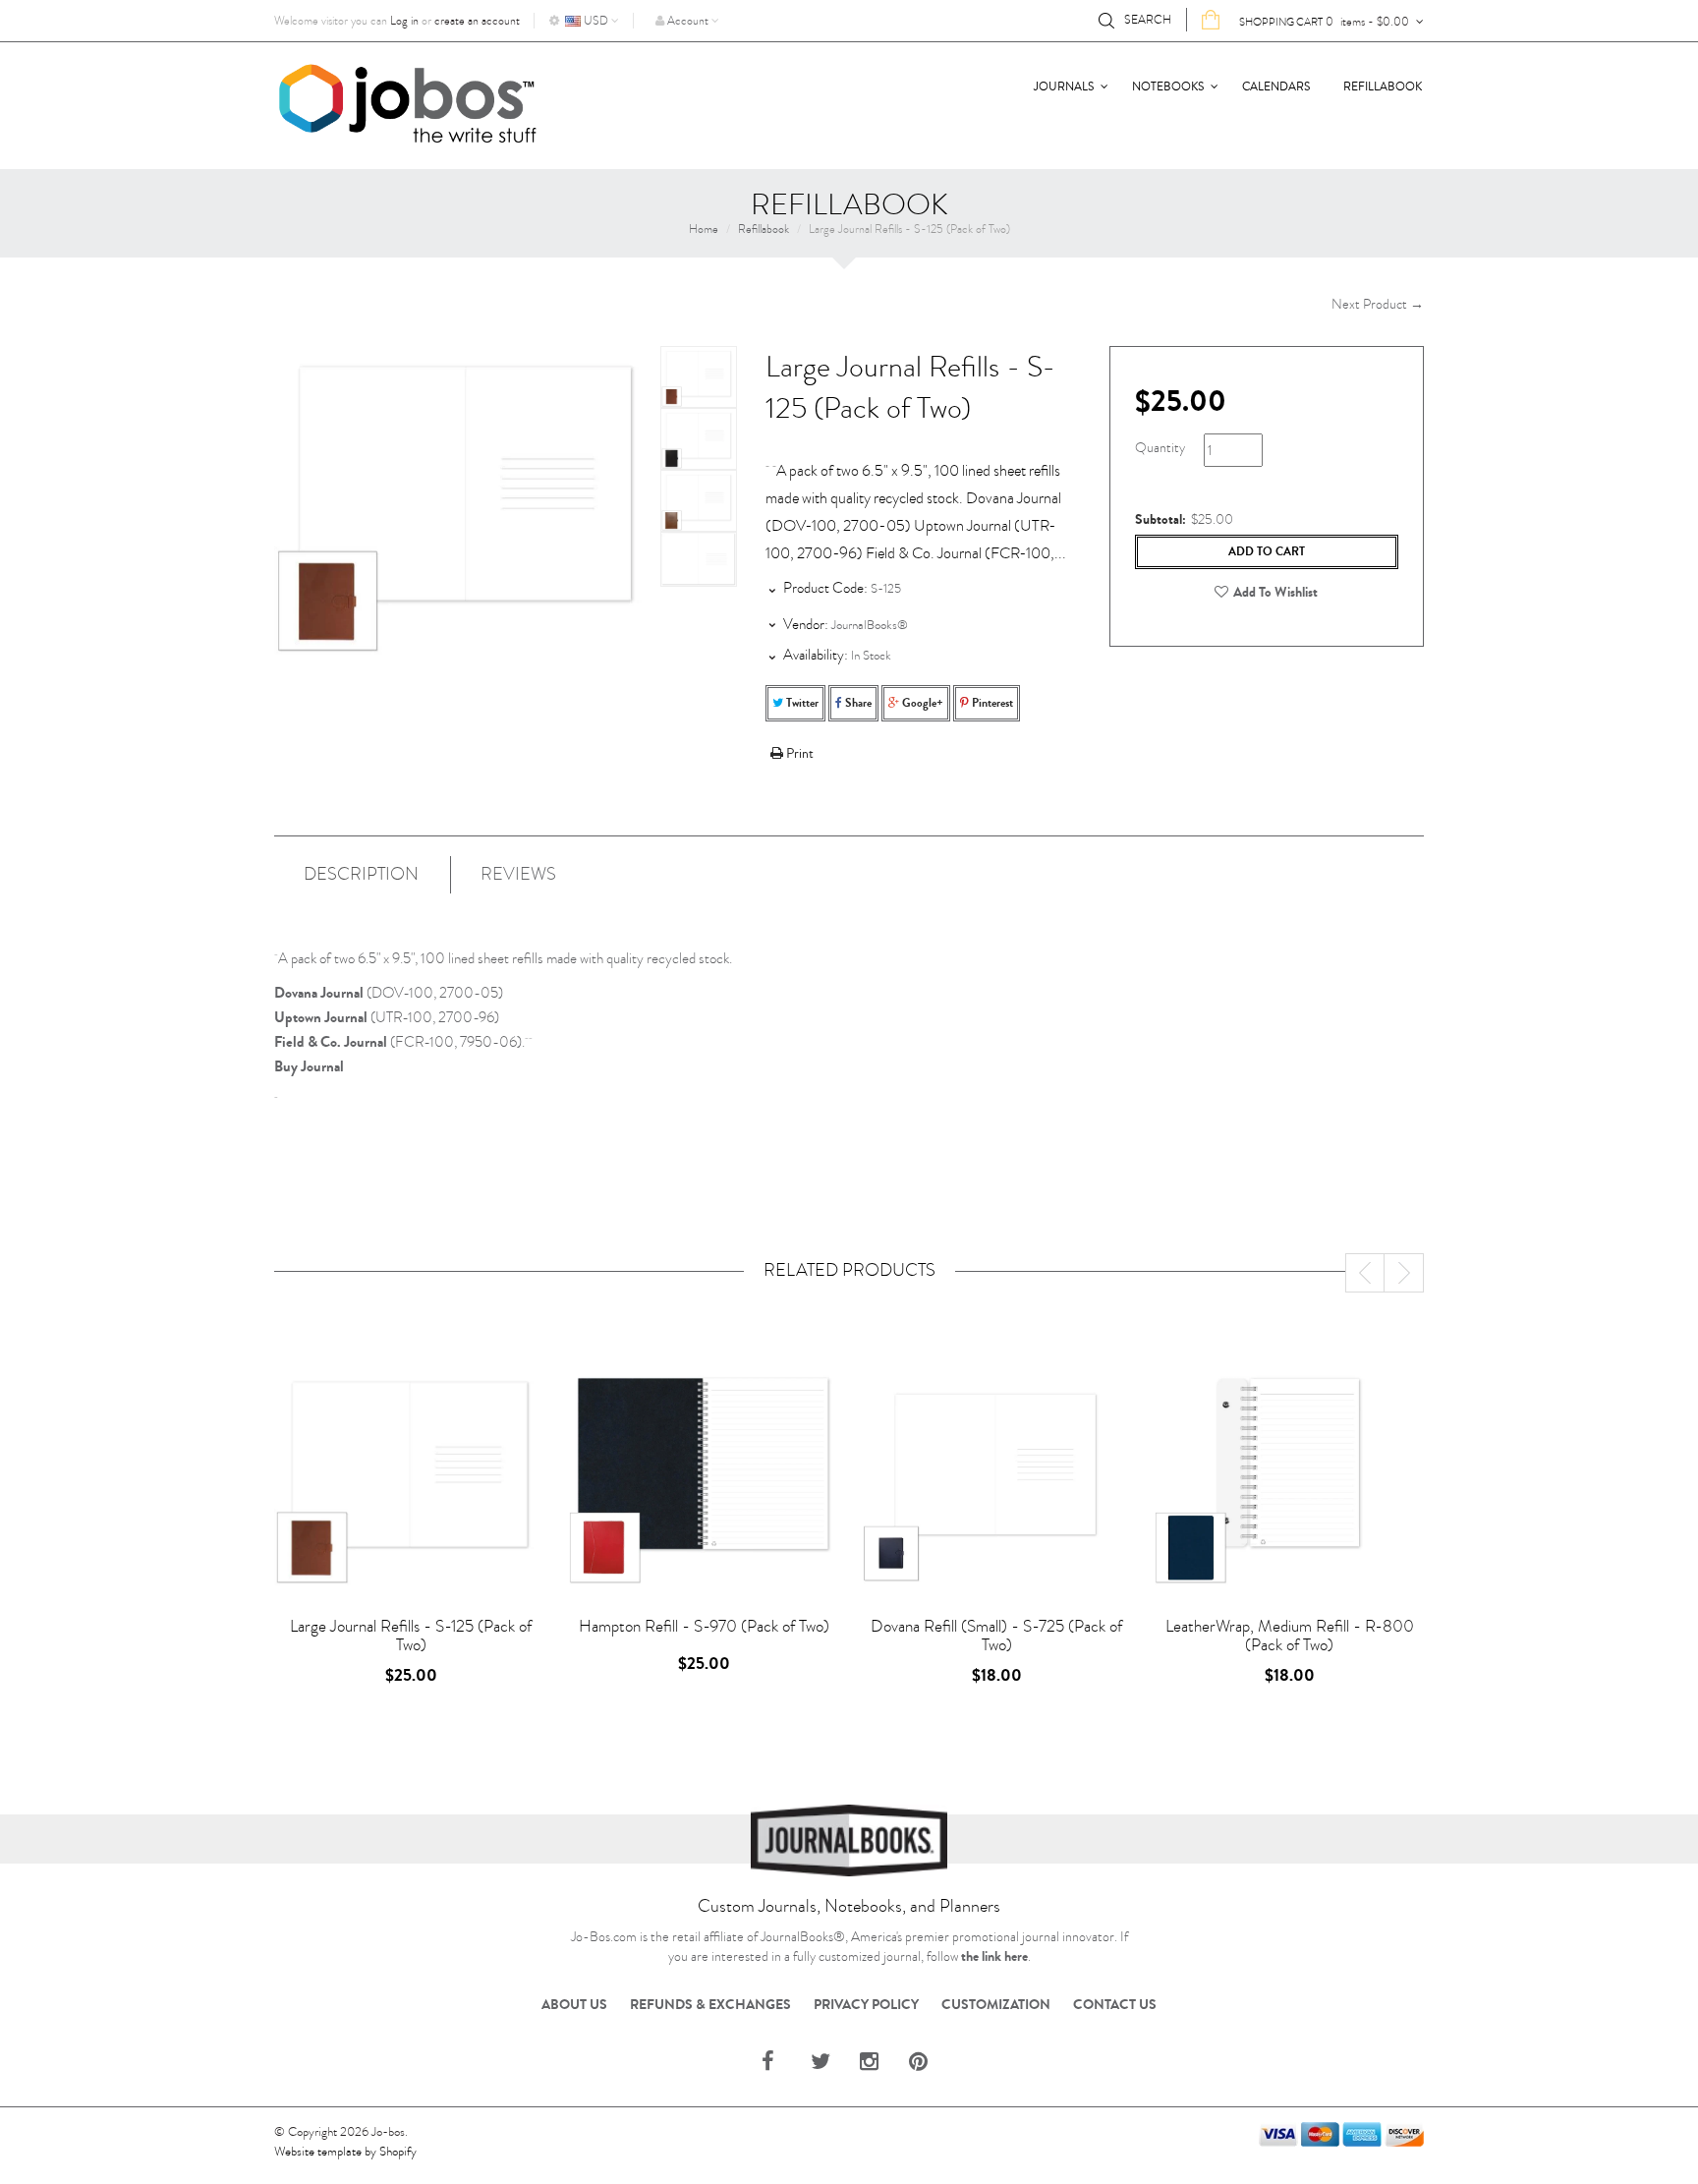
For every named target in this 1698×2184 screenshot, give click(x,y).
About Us (574, 2005)
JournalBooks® (870, 625)
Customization (996, 2005)
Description (361, 874)
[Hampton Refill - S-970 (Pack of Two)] (704, 1476)
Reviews (518, 874)
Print (798, 754)
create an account (477, 21)
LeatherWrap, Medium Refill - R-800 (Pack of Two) (1290, 1636)
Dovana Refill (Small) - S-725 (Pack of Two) (996, 1636)
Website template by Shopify (345, 2152)
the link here (994, 1956)
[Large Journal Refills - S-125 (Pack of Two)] (699, 377)
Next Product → (1378, 304)
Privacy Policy (866, 2005)
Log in (404, 21)
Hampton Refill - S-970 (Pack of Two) (704, 1626)
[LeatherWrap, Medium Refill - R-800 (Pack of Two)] (1289, 1476)
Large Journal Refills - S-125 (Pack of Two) (411, 1636)
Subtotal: (1160, 520)
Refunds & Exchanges (710, 2005)
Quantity (1160, 448)
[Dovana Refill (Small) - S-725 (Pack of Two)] (996, 1476)
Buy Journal (309, 1066)
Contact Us (1115, 2005)
